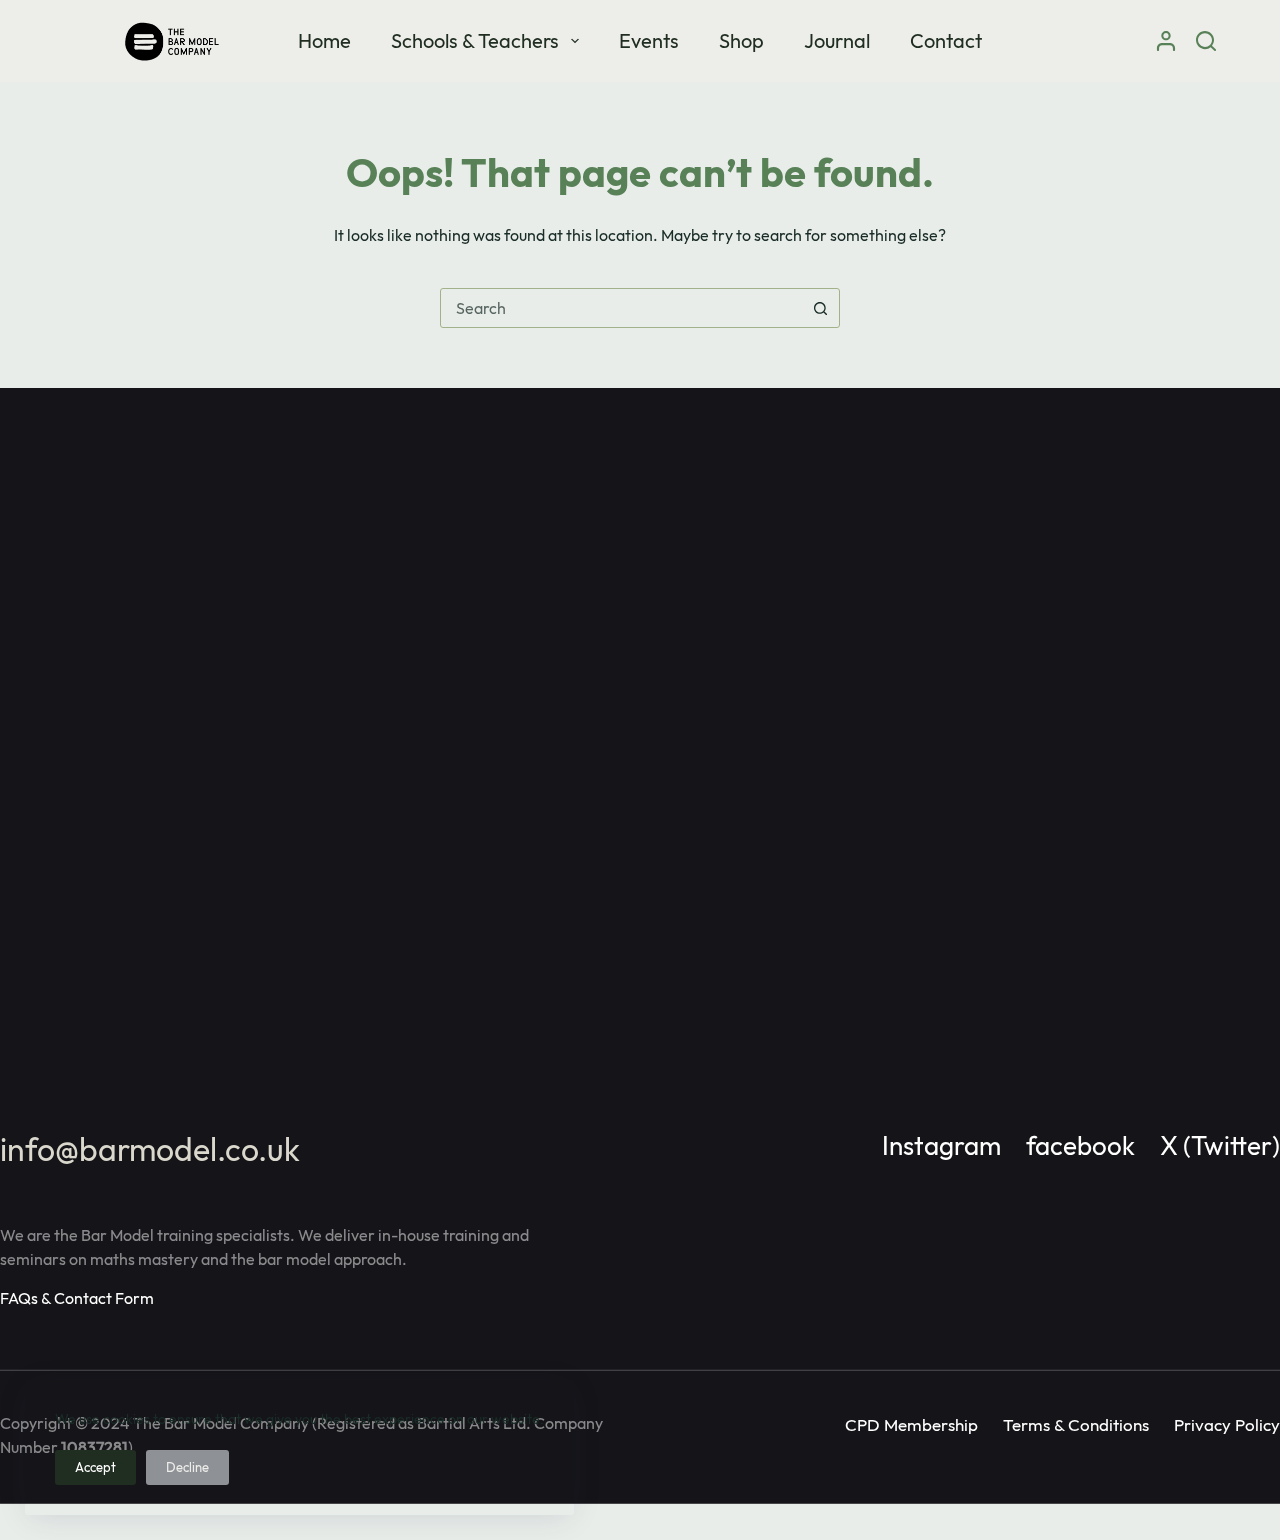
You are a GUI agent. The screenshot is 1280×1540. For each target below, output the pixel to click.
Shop (741, 40)
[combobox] (621, 308)
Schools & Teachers (475, 40)
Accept (95, 1467)
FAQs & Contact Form (77, 1298)
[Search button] (820, 308)
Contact (946, 40)
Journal (837, 40)
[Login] (1166, 41)
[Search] (1206, 41)
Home (324, 40)
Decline (187, 1467)
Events (649, 40)
